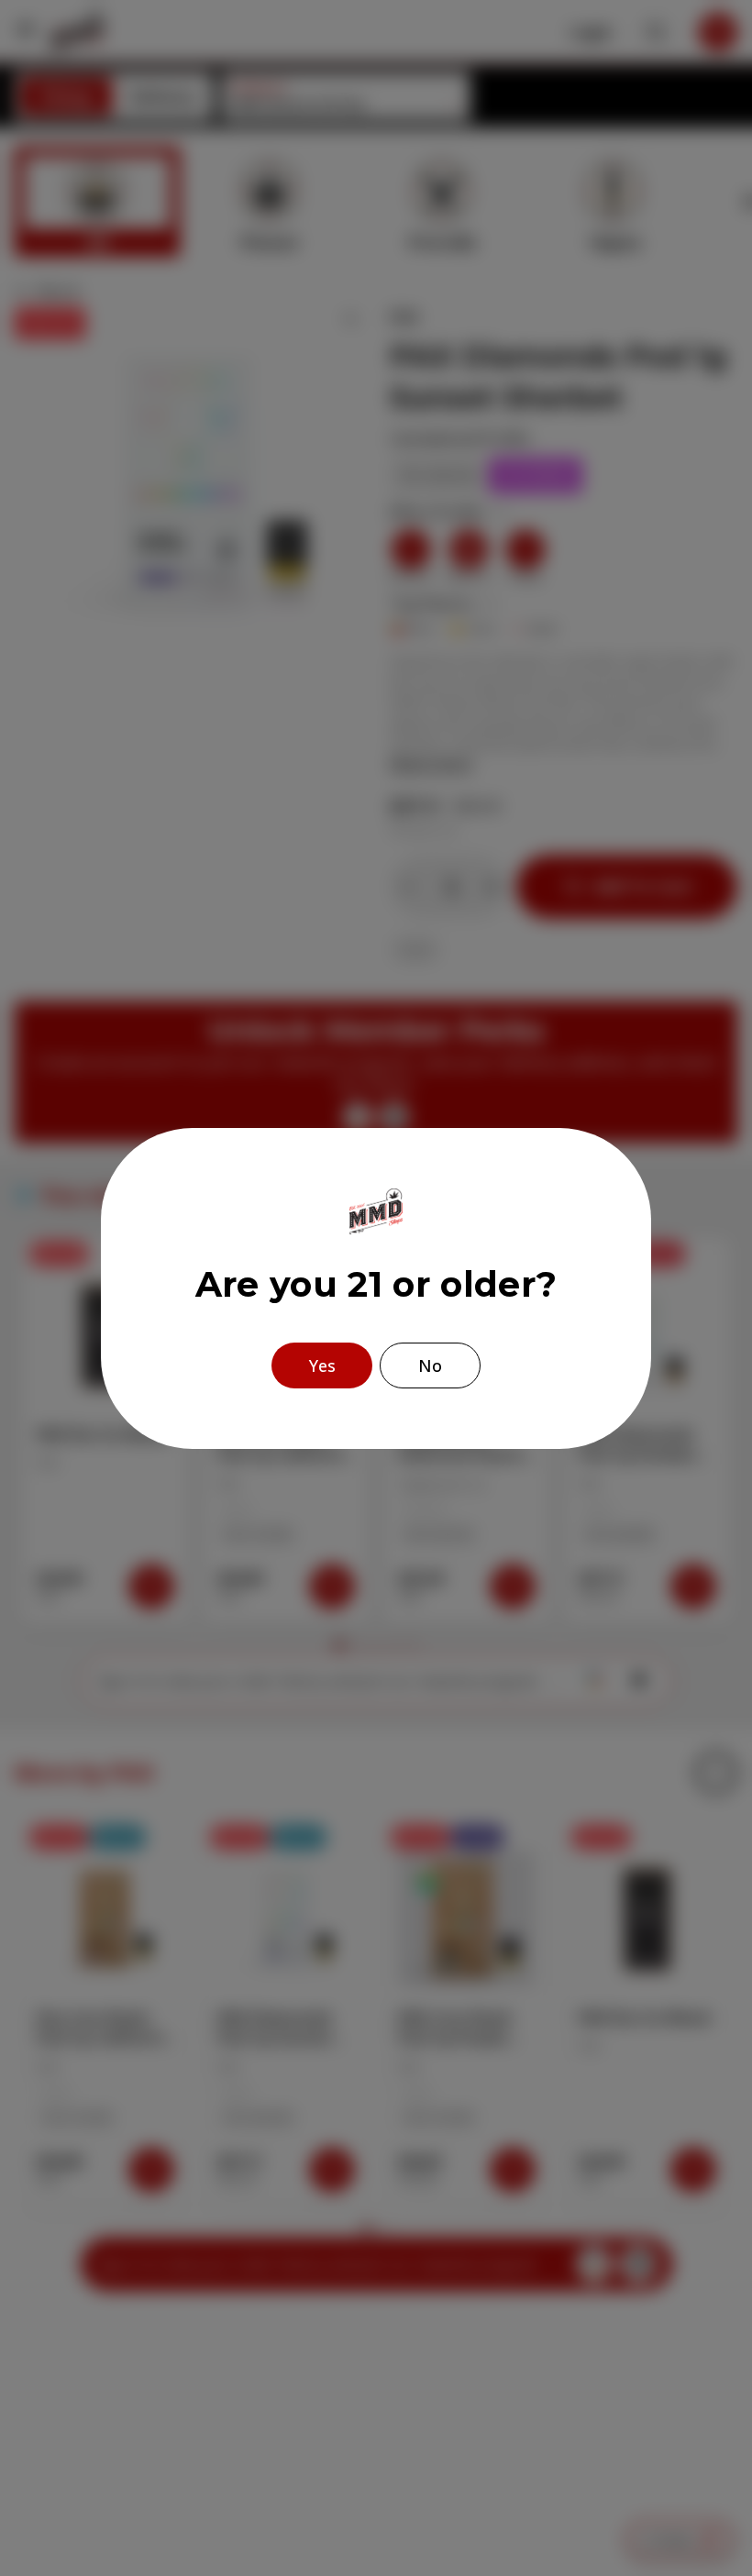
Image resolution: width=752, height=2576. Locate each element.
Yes (322, 1365)
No (430, 1365)
